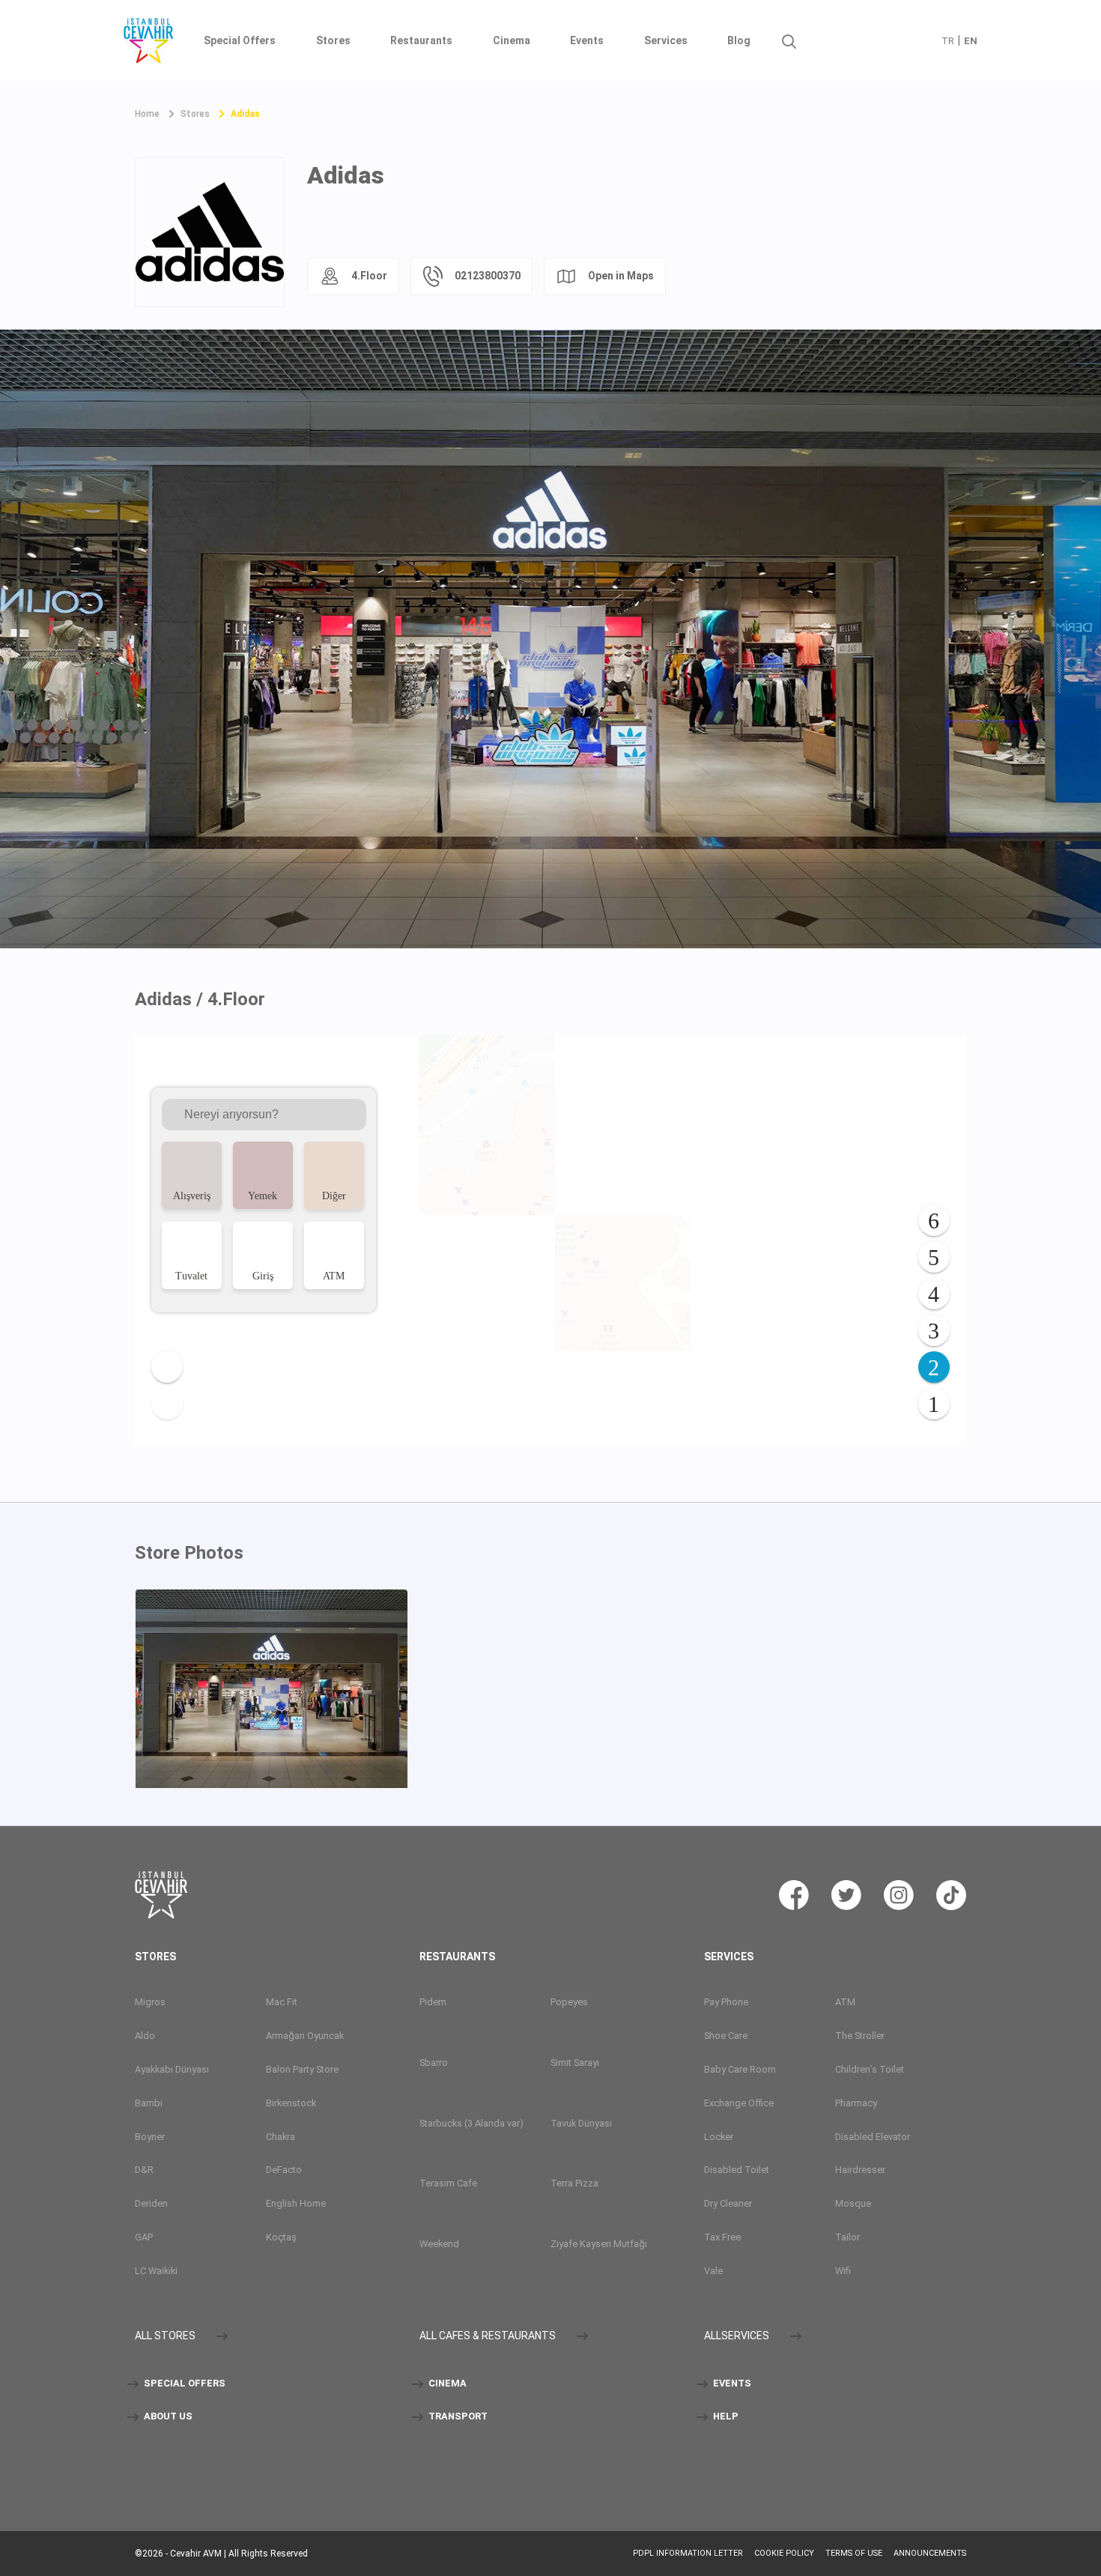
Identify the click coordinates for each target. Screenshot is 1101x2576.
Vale (713, 2272)
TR (948, 41)
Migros (150, 2002)
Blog (739, 40)
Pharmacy (856, 2103)
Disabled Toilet (737, 2170)
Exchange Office (739, 2103)
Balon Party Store (302, 2069)
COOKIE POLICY (784, 2553)
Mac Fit (282, 2002)
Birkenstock (291, 2103)
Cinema (512, 40)
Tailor (847, 2238)
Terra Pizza (574, 2184)
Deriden (151, 2204)
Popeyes (569, 2002)
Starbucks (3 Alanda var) (471, 2123)
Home (147, 114)
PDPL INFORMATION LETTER (688, 2553)
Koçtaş (281, 2238)
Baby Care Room (740, 2069)
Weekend (439, 2245)
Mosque (853, 2204)
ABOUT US (167, 2417)
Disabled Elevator (873, 2137)
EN (971, 41)
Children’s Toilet (870, 2069)
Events (587, 40)
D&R (144, 2170)
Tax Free (722, 2238)
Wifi (843, 2272)
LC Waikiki (156, 2272)
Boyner (150, 2137)
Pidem (433, 2002)
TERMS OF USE (854, 2553)
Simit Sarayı (575, 2063)
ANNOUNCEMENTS (930, 2553)
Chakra (280, 2137)
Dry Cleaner (728, 2204)
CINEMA (446, 2384)
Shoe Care (726, 2036)
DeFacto (284, 2170)
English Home (296, 2204)
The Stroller (860, 2036)
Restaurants (421, 40)
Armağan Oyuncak (305, 2036)
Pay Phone (726, 2002)
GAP (144, 2238)
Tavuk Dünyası (581, 2123)
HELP (725, 2417)
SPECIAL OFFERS (183, 2384)
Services (666, 40)
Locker (719, 2137)
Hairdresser (860, 2170)
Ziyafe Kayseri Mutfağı (599, 2245)
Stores (333, 40)
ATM (845, 2002)
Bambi (149, 2103)
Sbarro (434, 2063)
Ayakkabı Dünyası (172, 2069)
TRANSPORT (457, 2417)
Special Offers (240, 40)
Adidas (245, 114)
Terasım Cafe (448, 2184)
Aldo (145, 2036)
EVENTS (731, 2384)
